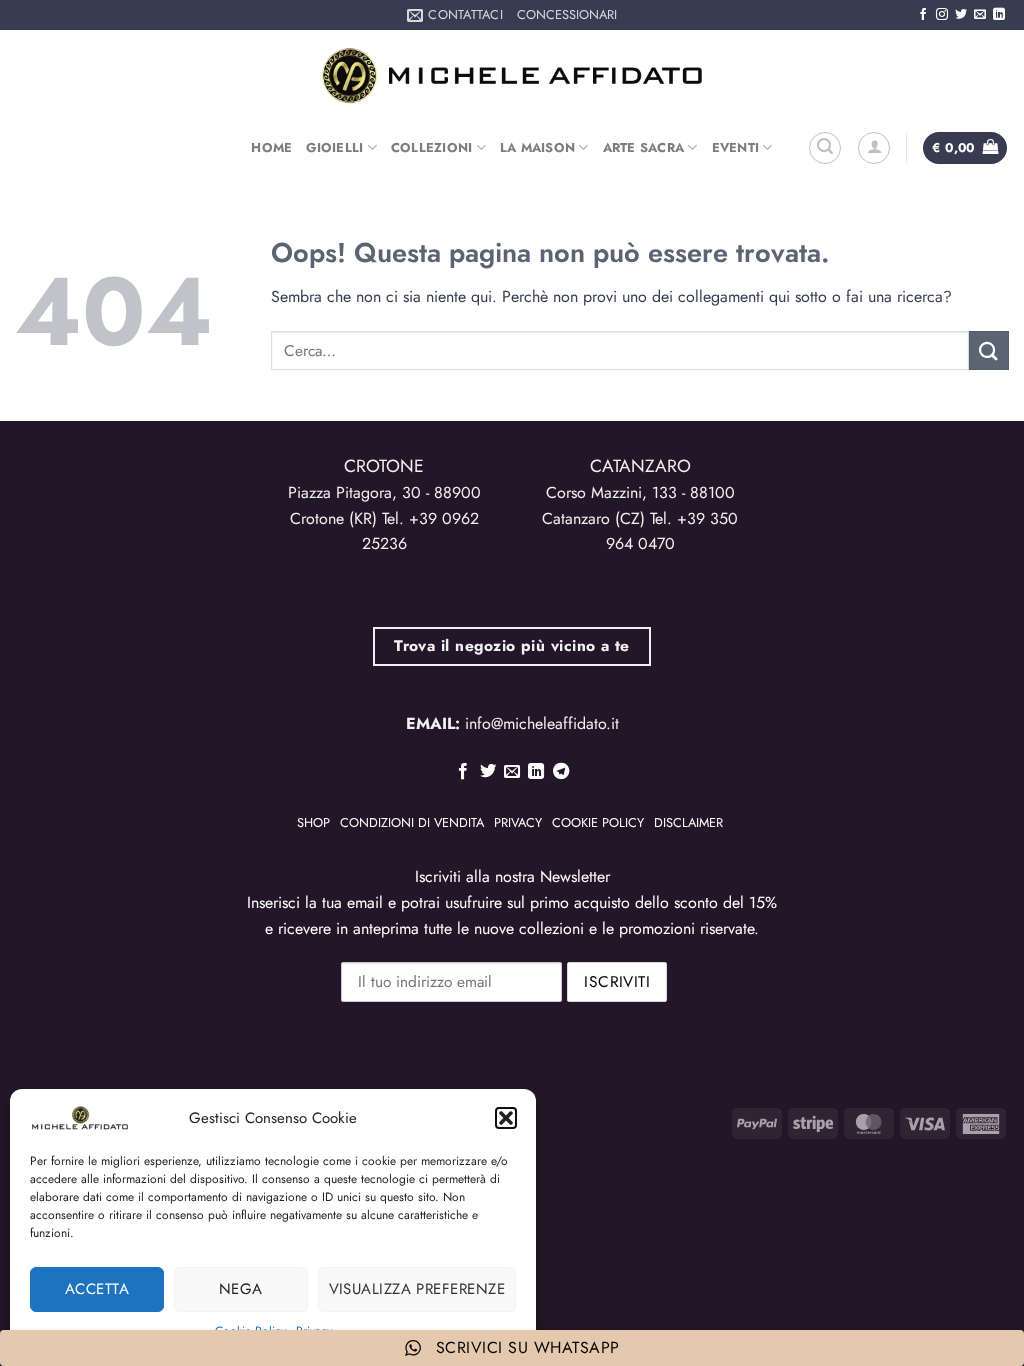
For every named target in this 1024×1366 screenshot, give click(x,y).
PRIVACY (518, 822)
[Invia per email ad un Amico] (512, 772)
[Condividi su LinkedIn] (536, 772)
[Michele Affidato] (512, 75)
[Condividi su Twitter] (487, 772)
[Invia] (989, 350)
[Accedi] (874, 148)
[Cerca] (825, 148)
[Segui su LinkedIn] (999, 15)
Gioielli (334, 147)
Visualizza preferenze (417, 1289)
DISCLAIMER (688, 822)
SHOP (313, 822)
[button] (506, 1118)
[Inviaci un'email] (980, 15)
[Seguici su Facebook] (923, 15)
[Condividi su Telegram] (561, 772)
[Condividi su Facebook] (463, 772)
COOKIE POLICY (598, 822)
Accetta (97, 1289)
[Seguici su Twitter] (961, 15)
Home (271, 147)
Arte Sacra (644, 147)
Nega (241, 1289)
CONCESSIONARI (567, 14)
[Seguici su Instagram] (942, 15)
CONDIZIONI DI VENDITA (412, 822)
